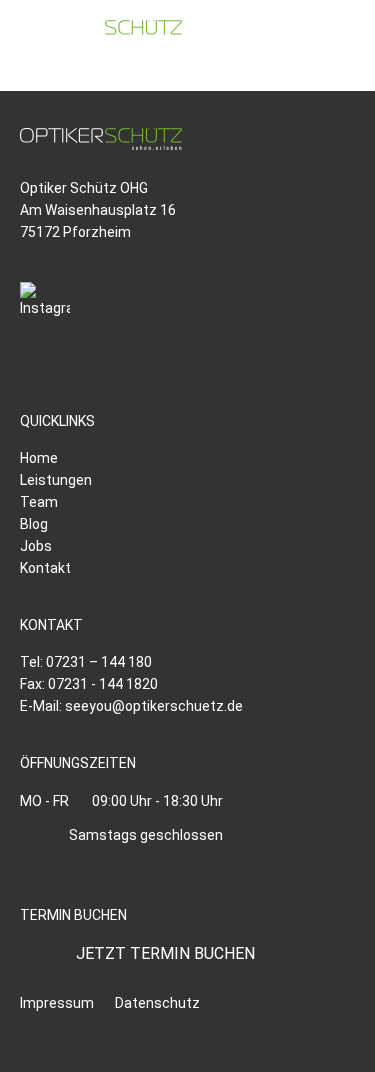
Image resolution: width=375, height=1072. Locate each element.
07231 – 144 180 (99, 662)
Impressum (57, 1003)
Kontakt (45, 568)
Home (39, 458)
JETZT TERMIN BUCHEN (165, 953)
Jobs (36, 546)
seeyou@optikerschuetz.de (154, 706)
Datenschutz (157, 1003)
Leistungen (56, 480)
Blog (34, 524)
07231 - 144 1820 (103, 684)
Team (39, 502)
